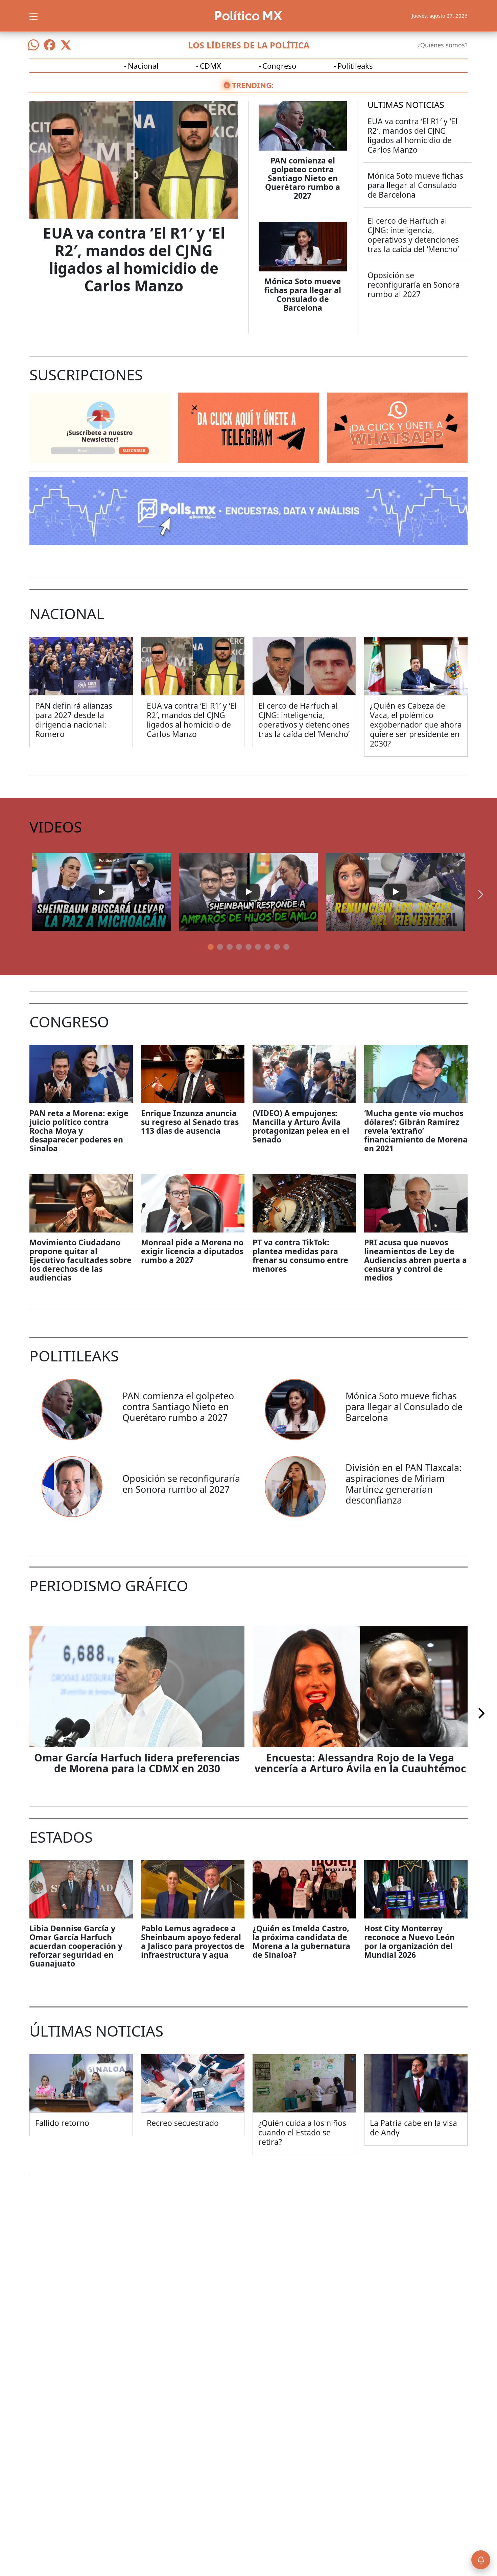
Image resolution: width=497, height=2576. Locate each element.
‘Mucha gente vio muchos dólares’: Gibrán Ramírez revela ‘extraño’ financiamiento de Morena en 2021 (416, 1131)
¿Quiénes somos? (443, 45)
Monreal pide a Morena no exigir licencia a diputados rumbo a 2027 (192, 1251)
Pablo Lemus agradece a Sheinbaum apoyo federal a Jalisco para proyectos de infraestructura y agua (193, 1941)
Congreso (279, 66)
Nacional (143, 66)
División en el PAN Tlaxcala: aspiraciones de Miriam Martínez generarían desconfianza (404, 1484)
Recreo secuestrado (183, 2123)
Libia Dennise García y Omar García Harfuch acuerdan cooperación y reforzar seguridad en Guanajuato (76, 1946)
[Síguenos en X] (66, 45)
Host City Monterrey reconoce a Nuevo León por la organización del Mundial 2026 (409, 1941)
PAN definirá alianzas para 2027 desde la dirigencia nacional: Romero (74, 720)
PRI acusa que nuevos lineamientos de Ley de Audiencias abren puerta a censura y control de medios (416, 1260)
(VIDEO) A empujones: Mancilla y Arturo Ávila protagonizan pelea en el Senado (301, 1126)
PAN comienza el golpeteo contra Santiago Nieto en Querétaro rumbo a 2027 (303, 178)
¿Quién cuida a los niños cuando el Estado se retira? (302, 2132)
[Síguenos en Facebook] (50, 45)
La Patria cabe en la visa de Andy (413, 2128)
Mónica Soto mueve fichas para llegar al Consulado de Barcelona (303, 294)
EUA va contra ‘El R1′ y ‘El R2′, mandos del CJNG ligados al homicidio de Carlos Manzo (134, 259)
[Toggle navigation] (33, 16)
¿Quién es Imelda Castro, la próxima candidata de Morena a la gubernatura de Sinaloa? (301, 1941)
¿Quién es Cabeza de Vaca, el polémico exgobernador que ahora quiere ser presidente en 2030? (416, 725)
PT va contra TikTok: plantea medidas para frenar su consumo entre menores (300, 1256)
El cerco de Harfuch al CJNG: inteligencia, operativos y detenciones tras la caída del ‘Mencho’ (413, 235)
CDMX (210, 66)
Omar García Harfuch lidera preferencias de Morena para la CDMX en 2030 (137, 1763)
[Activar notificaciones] (481, 2560)
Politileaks (355, 66)
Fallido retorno (62, 2123)
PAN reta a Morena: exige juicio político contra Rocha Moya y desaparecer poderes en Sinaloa (79, 1131)
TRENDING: (253, 85)
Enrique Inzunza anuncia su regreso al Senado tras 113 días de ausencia (190, 1122)
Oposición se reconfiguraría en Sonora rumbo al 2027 (414, 285)
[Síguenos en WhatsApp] (33, 45)
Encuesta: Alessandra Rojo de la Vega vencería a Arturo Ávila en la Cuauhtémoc (360, 1763)
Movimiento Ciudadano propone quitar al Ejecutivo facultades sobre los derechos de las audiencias (80, 1260)
